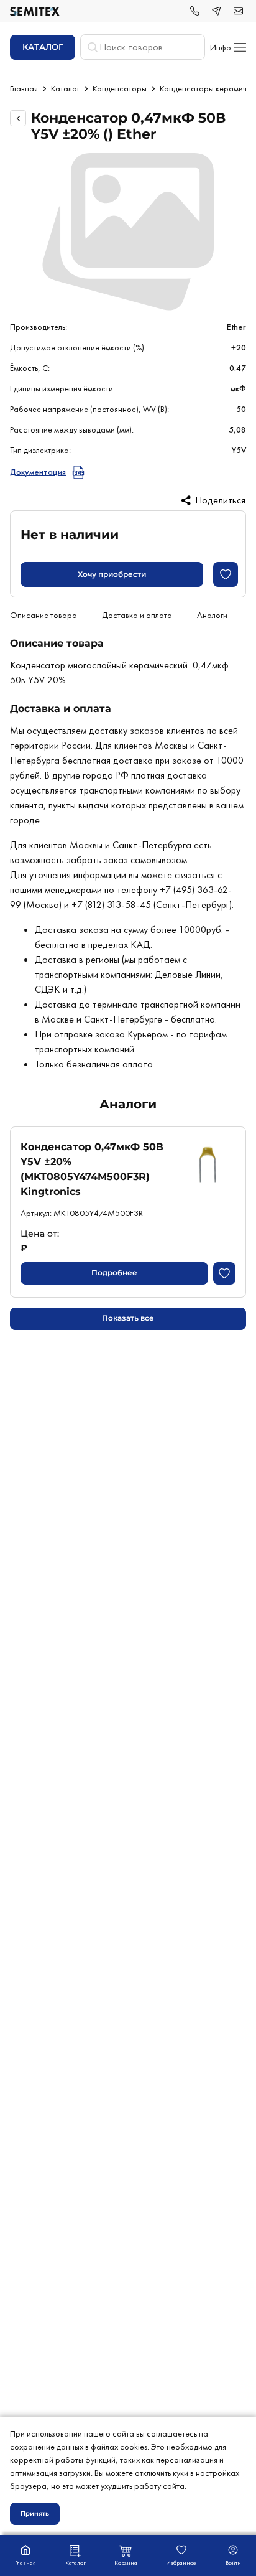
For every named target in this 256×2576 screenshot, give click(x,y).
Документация (38, 472)
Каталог (65, 88)
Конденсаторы (120, 88)
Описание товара (43, 615)
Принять (35, 2513)
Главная (24, 88)
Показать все (128, 1318)
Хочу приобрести (112, 574)
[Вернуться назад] (18, 118)
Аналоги (212, 615)
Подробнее (114, 1272)
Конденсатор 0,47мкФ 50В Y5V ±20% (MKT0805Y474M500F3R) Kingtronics (92, 1169)
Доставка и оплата (137, 615)
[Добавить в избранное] (226, 574)
